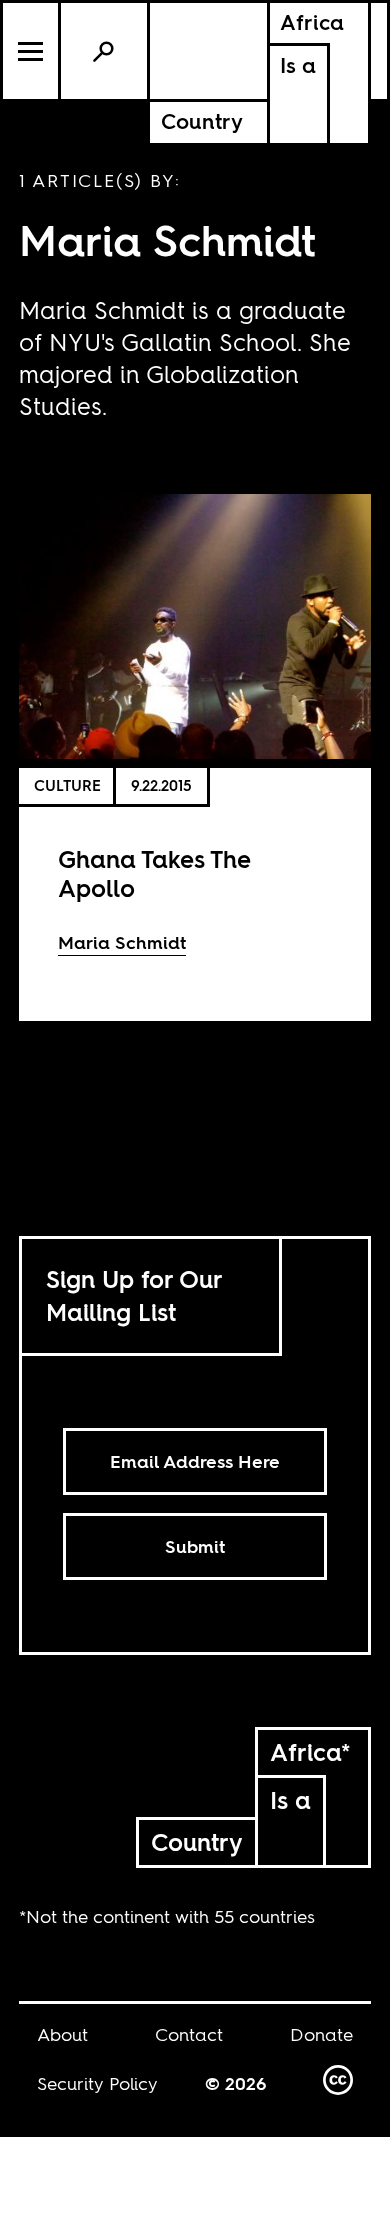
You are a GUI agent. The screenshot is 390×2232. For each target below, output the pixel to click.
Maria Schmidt (122, 942)
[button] (32, 51)
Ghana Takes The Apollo (154, 874)
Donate (321, 2034)
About (62, 2034)
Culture (67, 785)
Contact (189, 2034)
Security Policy (97, 2083)
